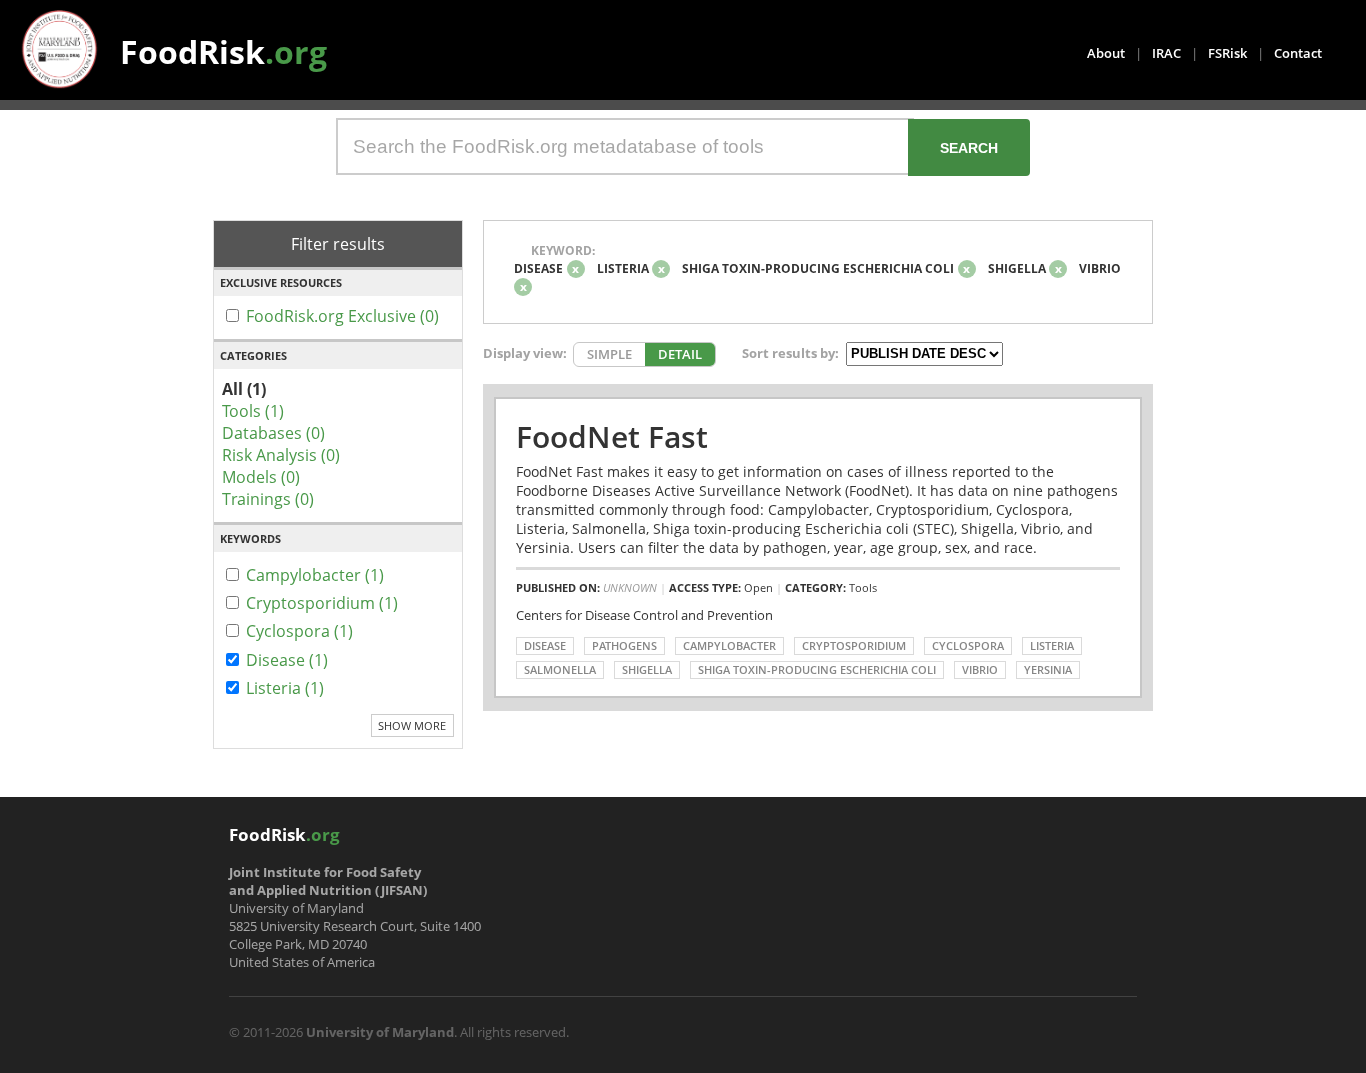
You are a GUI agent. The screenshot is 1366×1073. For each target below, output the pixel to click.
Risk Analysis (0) (281, 455)
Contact (1298, 53)
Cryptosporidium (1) (322, 603)
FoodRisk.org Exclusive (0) (342, 316)
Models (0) (261, 477)
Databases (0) (273, 433)
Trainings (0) (268, 499)
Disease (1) (287, 660)
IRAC (1166, 53)
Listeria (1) (285, 688)
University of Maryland (380, 1032)
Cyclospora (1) (299, 631)
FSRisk (1227, 53)
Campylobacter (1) (315, 575)
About (1106, 53)
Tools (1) (253, 411)
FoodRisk (223, 51)
